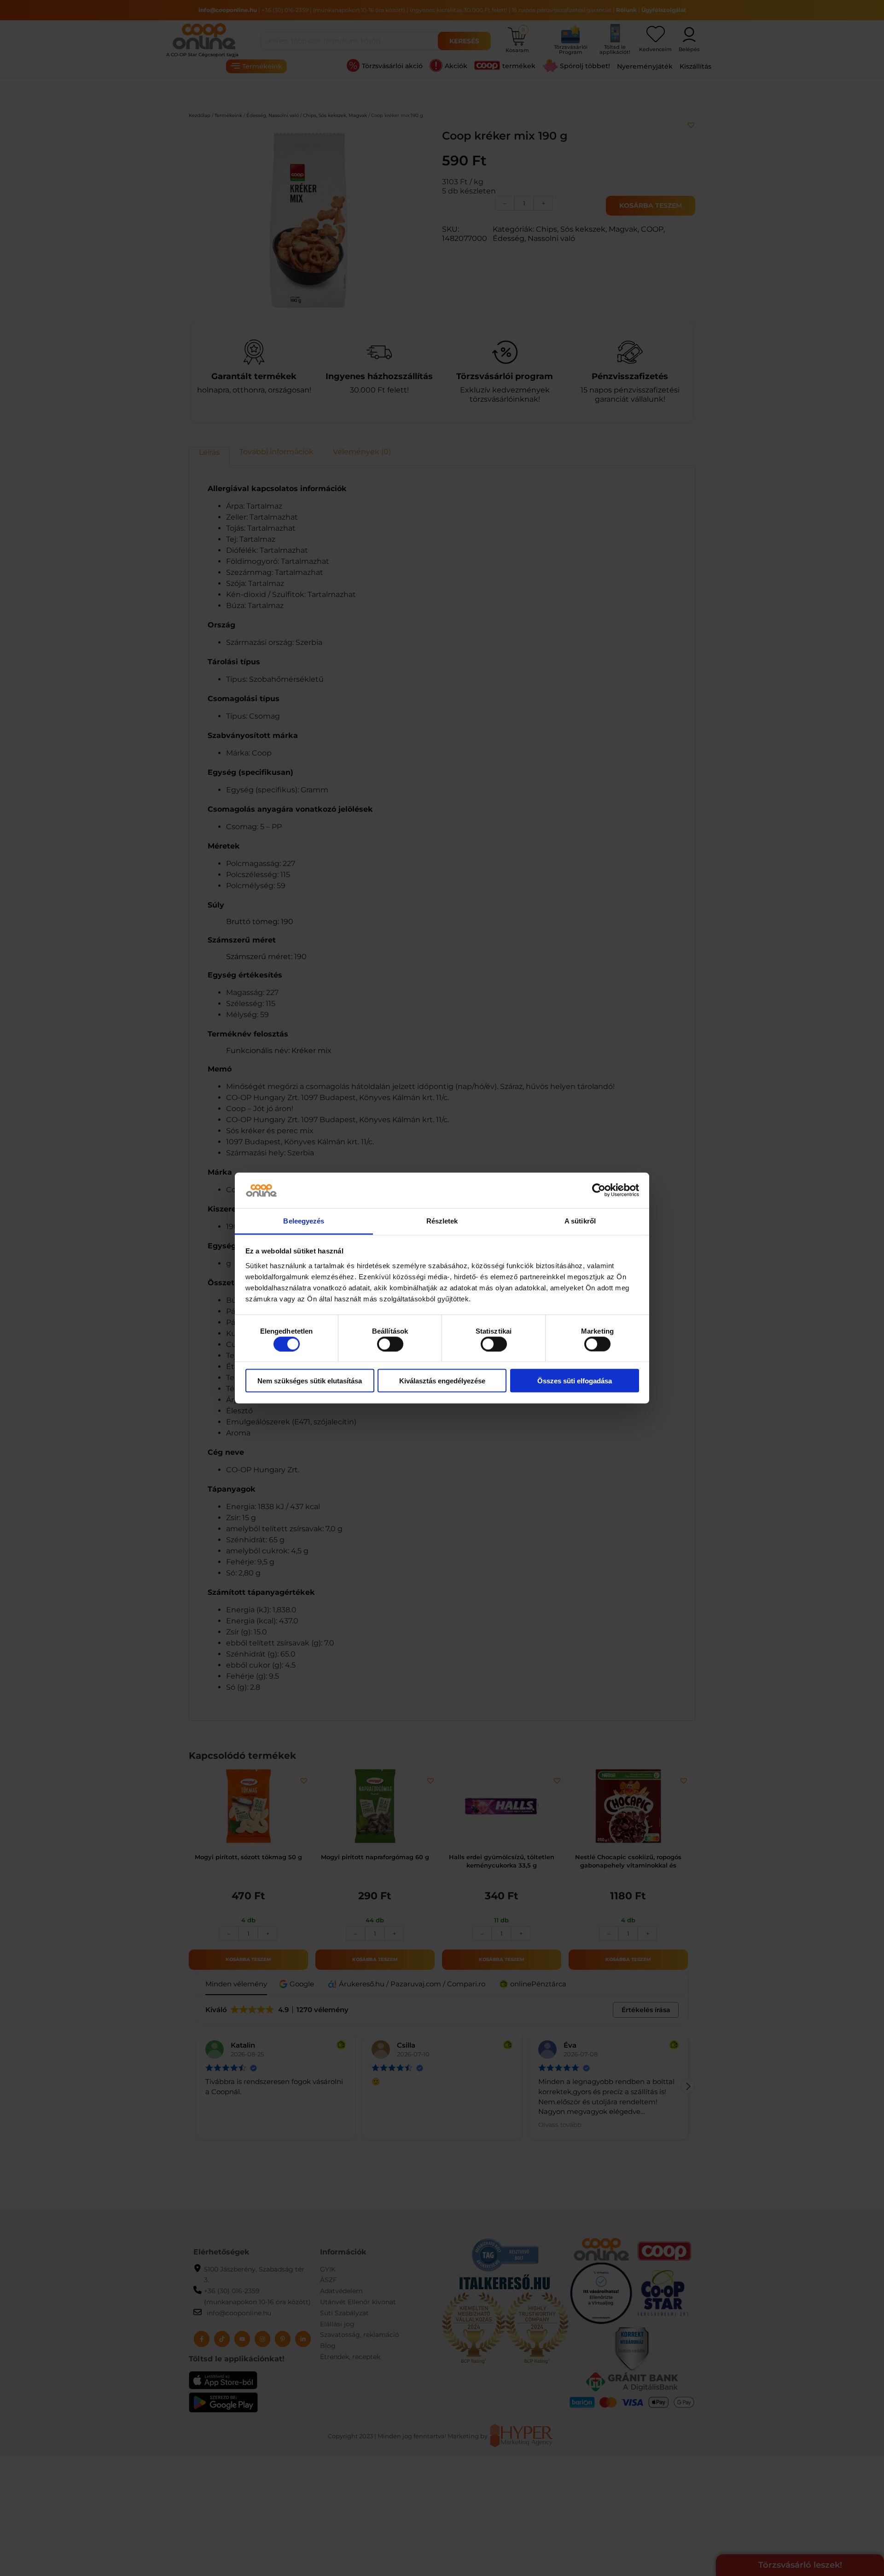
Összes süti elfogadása (575, 1381)
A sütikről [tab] (580, 1221)
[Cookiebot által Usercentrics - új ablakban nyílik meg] (599, 1190)
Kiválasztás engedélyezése (442, 1381)
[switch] (390, 1344)
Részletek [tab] (442, 1221)
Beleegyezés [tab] (304, 1221)
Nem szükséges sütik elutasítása (310, 1381)
